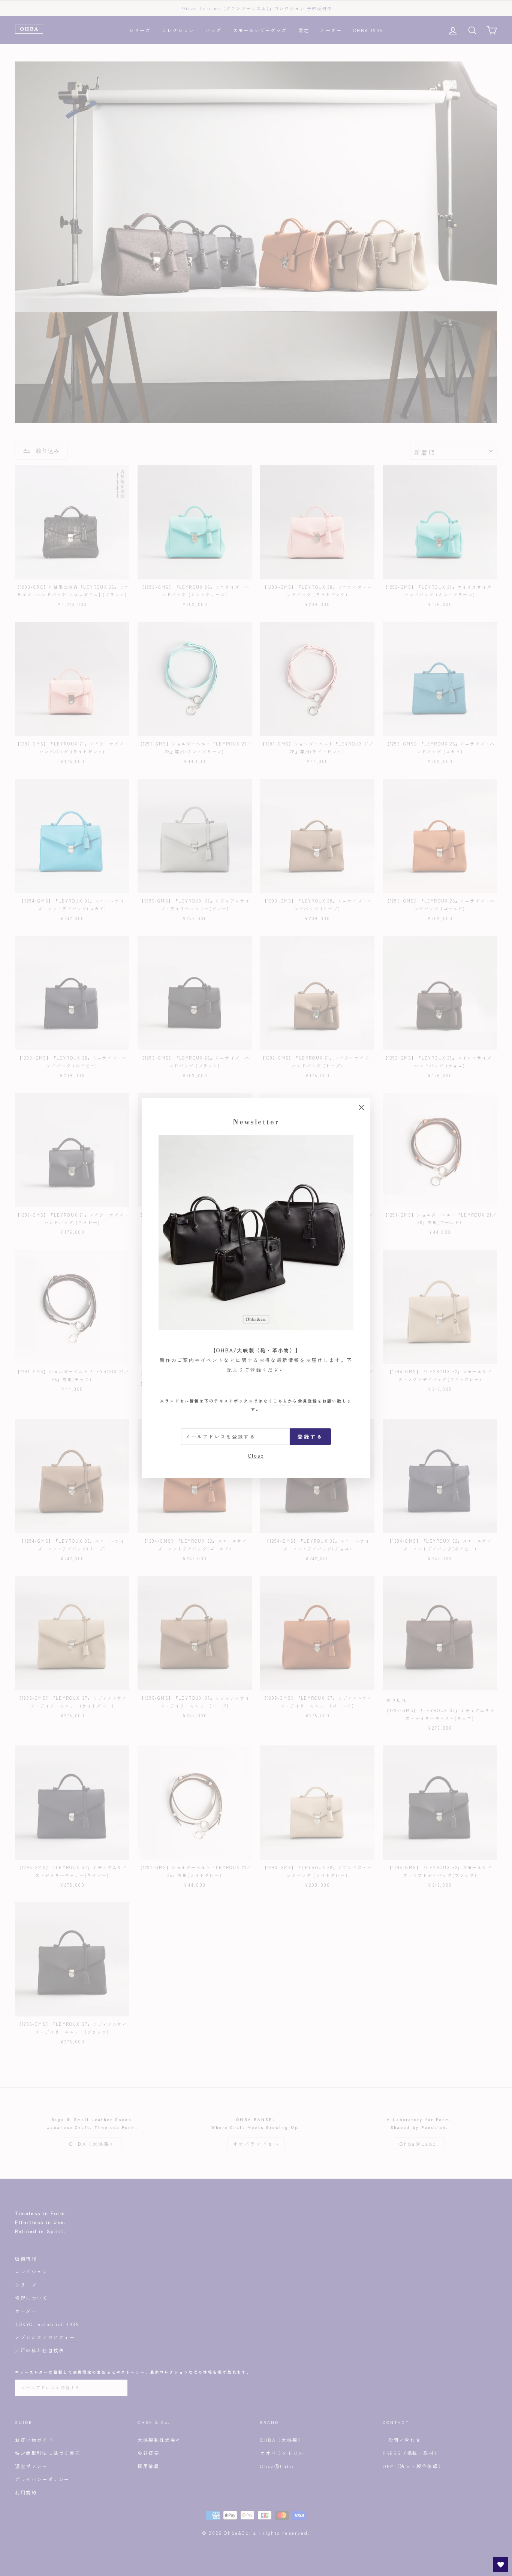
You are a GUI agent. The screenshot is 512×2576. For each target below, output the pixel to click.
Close (256, 1456)
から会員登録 (295, 1401)
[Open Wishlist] (501, 2565)
